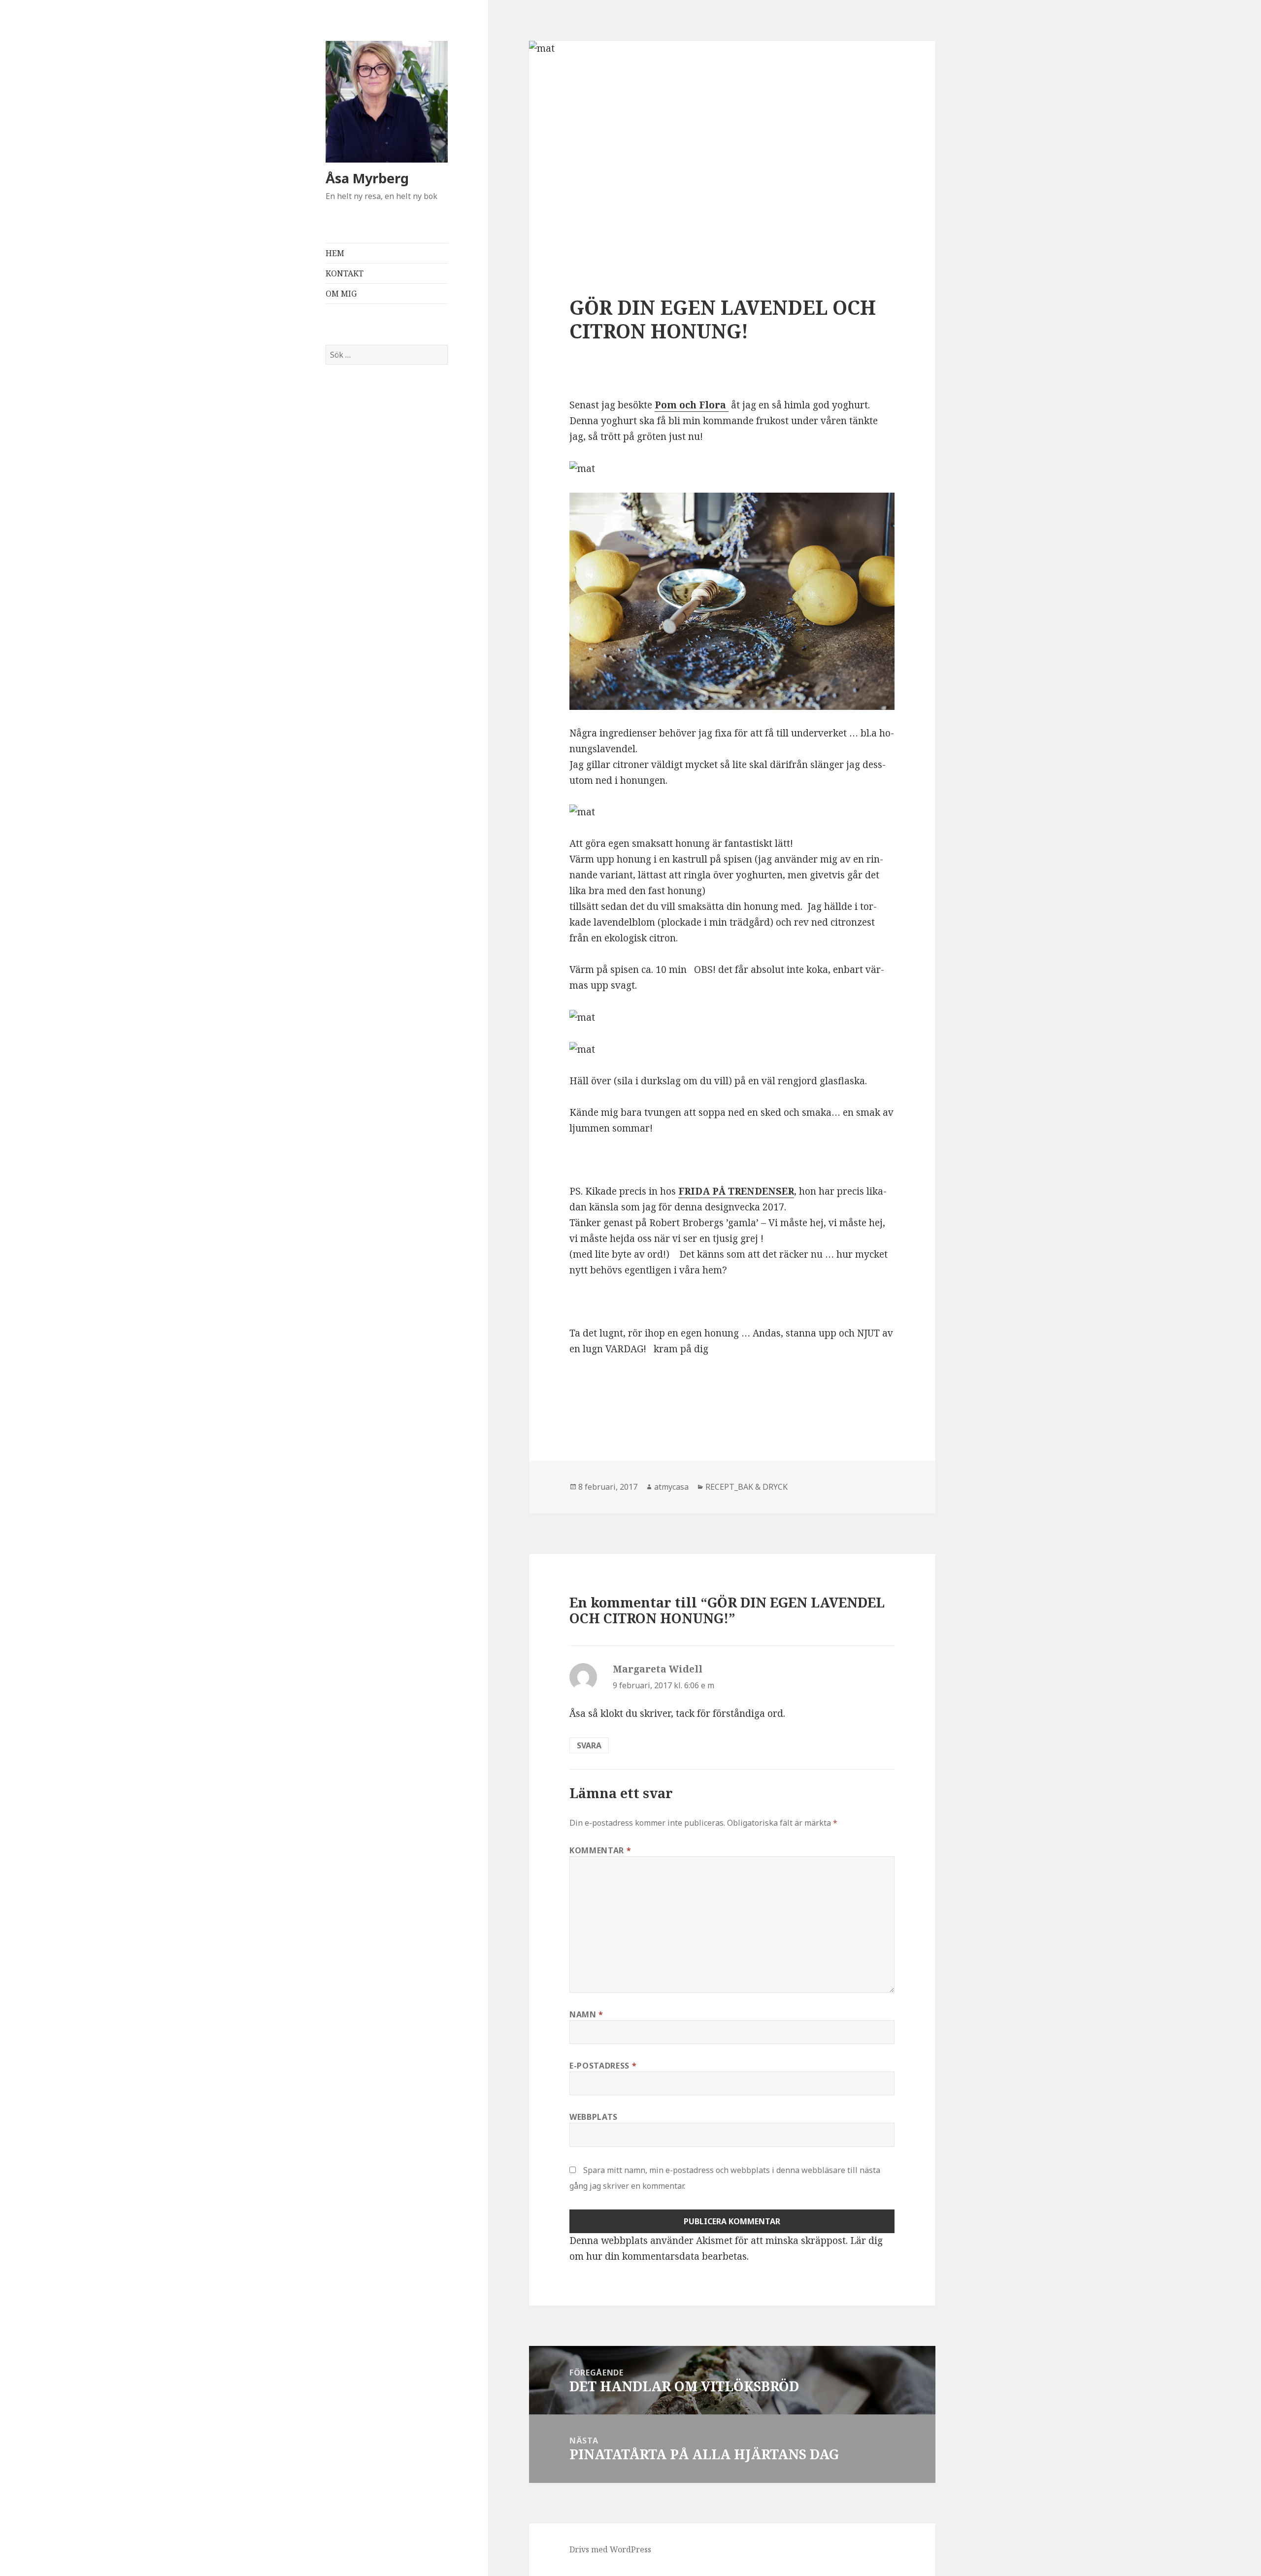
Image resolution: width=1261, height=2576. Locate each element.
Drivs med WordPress (610, 2549)
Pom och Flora (692, 405)
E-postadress (603, 2066)
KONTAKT (345, 273)
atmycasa (671, 1487)
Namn (586, 2014)
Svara (589, 1745)
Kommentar (600, 1850)
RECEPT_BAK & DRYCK (747, 1487)
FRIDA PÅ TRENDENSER (736, 1191)
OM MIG (341, 294)
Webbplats (594, 2117)
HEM (335, 253)
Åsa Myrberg (367, 178)
